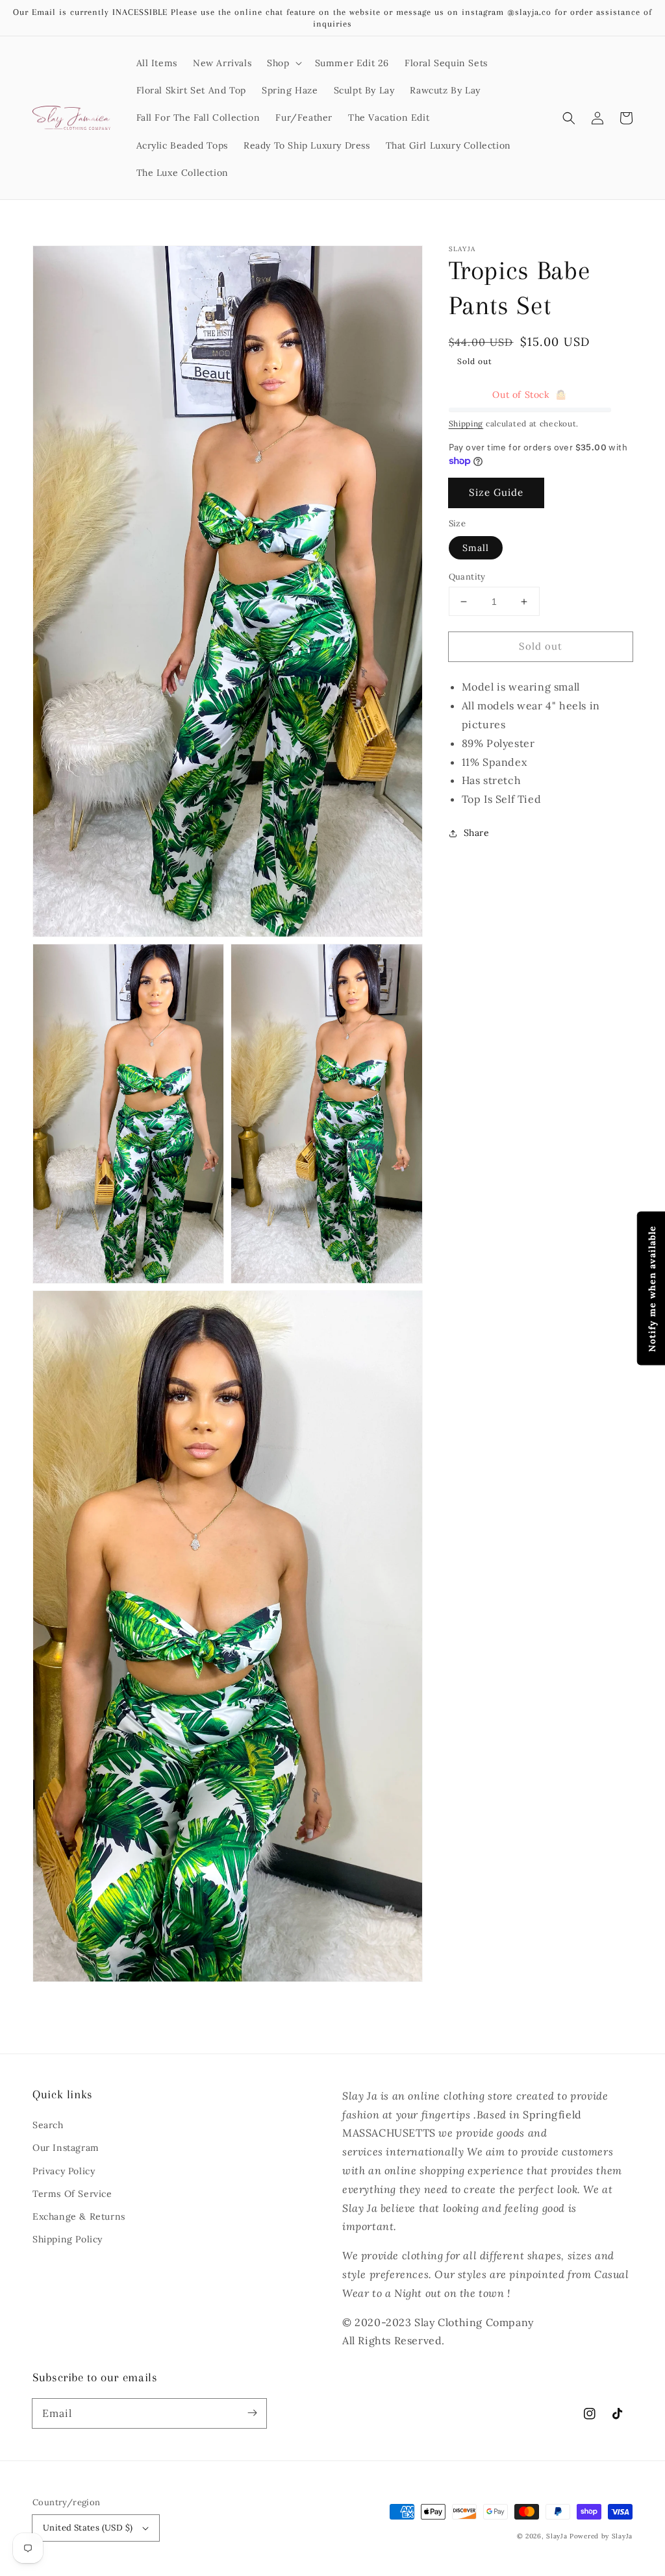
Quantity (467, 577)
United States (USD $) (88, 2528)
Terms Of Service (72, 2194)
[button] (283, 63)
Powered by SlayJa (601, 2536)
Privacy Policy (64, 2171)
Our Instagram (66, 2148)
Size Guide (496, 492)
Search (48, 2125)
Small (476, 548)
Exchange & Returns (79, 2216)
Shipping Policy (68, 2239)
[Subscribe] (252, 2413)
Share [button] (477, 833)
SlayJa (557, 2536)
